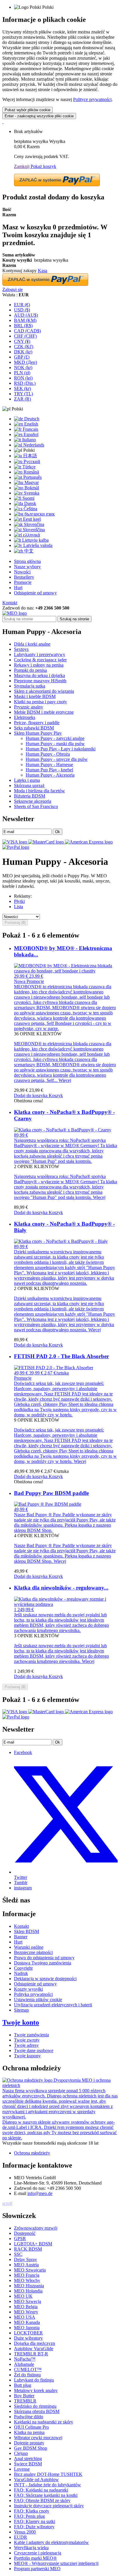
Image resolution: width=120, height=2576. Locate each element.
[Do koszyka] (3, 122)
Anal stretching (28, 2459)
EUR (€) (22, 305)
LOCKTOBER (28, 2333)
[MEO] (15, 613)
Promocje (23, 582)
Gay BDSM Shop (31, 2448)
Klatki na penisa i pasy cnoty (40, 702)
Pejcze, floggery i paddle (37, 723)
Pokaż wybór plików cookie (28, 110)
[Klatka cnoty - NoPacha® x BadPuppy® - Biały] (61, 1241)
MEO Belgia (26, 2307)
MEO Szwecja (28, 2301)
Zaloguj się (13, 289)
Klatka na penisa (29, 2432)
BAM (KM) (25, 320)
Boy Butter (24, 2396)
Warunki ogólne (29, 1947)
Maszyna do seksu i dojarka (39, 675)
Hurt (18, 588)
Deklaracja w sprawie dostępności (45, 1979)
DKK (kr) (23, 352)
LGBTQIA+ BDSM (33, 2244)
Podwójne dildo (29, 2417)
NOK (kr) (23, 367)
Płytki (19, 901)
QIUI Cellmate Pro (31, 2427)
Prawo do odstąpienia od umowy (44, 1958)
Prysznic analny (29, 707)
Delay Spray (25, 2259)
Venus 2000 (25, 2532)
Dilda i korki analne (32, 644)
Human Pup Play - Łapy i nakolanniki (61, 749)
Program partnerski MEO (37, 2569)
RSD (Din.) (25, 383)
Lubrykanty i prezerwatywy (40, 654)
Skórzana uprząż (29, 785)
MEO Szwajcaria (30, 2270)
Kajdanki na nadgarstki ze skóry (44, 2422)
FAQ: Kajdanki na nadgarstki (41, 2490)
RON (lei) (23, 378)
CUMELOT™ (28, 2369)
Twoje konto (21, 2022)
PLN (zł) (22, 373)
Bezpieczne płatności (33, 1952)
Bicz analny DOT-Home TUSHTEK (48, 2474)
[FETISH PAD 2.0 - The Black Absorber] (54, 1368)
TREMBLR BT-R (31, 2354)
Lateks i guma (27, 780)
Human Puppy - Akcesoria (50, 775)
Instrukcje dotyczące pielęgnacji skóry (49, 2506)
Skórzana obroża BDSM (37, 2411)
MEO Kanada (27, 2322)
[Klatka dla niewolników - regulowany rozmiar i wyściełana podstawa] (66, 1604)
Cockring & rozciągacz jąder (40, 660)
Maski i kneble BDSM (35, 696)
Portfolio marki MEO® (35, 2558)
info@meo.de (40, 2193)
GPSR (20, 2239)
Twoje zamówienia (31, 2035)
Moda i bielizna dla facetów (39, 791)
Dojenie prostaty (29, 2443)
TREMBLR (25, 2401)
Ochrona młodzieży (32, 2153)
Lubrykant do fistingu (34, 2380)
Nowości (22, 572)
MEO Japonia (27, 2328)
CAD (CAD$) (27, 331)
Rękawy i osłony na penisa (39, 665)
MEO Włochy (27, 2280)
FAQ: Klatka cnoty (32, 2511)
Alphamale (24, 2364)
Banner (21, 1937)
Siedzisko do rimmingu (35, 2406)
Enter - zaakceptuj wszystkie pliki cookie (39, 116)
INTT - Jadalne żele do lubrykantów (47, 2485)
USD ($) (22, 310)
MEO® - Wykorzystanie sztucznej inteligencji (56, 2563)
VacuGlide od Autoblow (36, 2480)
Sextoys (21, 649)
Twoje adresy (26, 2045)
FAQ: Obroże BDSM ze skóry (42, 2500)
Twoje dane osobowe (34, 2050)
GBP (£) (22, 357)
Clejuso (21, 2453)
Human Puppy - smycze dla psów (57, 759)
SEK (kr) (22, 388)
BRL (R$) (23, 326)
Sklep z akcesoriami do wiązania (44, 691)
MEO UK (23, 2296)
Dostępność (25, 2233)
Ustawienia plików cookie (38, 2000)
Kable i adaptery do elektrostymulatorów (51, 2542)
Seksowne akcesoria (33, 801)
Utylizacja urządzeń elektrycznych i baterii (53, 2005)
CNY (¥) (22, 341)
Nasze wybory (27, 567)
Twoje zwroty (27, 2040)
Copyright (23, 1968)
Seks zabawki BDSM (34, 728)
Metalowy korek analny (36, 2390)
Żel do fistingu (27, 2375)
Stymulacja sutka (30, 686)
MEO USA (25, 2317)
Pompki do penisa (30, 670)
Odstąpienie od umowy (35, 593)
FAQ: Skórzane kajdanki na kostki (46, 2495)
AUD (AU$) (26, 315)
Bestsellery (24, 577)
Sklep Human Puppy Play (38, 733)
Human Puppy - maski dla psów (55, 744)
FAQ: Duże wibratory (34, 2527)
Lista (18, 907)
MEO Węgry (26, 2312)
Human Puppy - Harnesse (49, 765)
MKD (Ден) (25, 362)
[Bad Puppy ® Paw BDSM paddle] (48, 1504)
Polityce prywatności (92, 99)
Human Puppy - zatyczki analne (55, 738)
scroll (7, 2203)
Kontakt (10, 603)
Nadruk (21, 1973)
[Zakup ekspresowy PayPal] (57, 185)
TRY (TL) (23, 394)
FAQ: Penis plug (29, 2516)
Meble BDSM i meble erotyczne (44, 712)
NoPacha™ (25, 2359)
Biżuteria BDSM (30, 796)
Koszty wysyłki (28, 1989)
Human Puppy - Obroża (48, 754)
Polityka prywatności (33, 1994)
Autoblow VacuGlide (34, 2349)
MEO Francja (27, 2275)
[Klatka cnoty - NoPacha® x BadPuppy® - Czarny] (63, 1130)
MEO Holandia (28, 2291)
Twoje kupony (27, 2056)
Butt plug (23, 2385)
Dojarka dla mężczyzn (35, 2343)
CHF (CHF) (25, 336)
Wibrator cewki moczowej (38, 2438)
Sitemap (21, 2010)
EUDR (21, 2537)
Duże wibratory (28, 2338)
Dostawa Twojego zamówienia (43, 1963)
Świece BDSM (28, 2464)
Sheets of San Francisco (36, 806)
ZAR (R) (22, 399)
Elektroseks (25, 717)
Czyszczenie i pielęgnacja (38, 2553)
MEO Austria (26, 2265)
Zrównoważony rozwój (36, 2228)
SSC (18, 2254)
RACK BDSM (28, 2249)
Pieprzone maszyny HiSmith (40, 681)
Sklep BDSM (27, 1931)
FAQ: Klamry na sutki (35, 2521)
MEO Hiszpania (29, 2286)
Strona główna (27, 561)
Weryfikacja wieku (31, 2548)
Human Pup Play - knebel (49, 770)
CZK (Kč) (24, 347)
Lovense (22, 2469)
